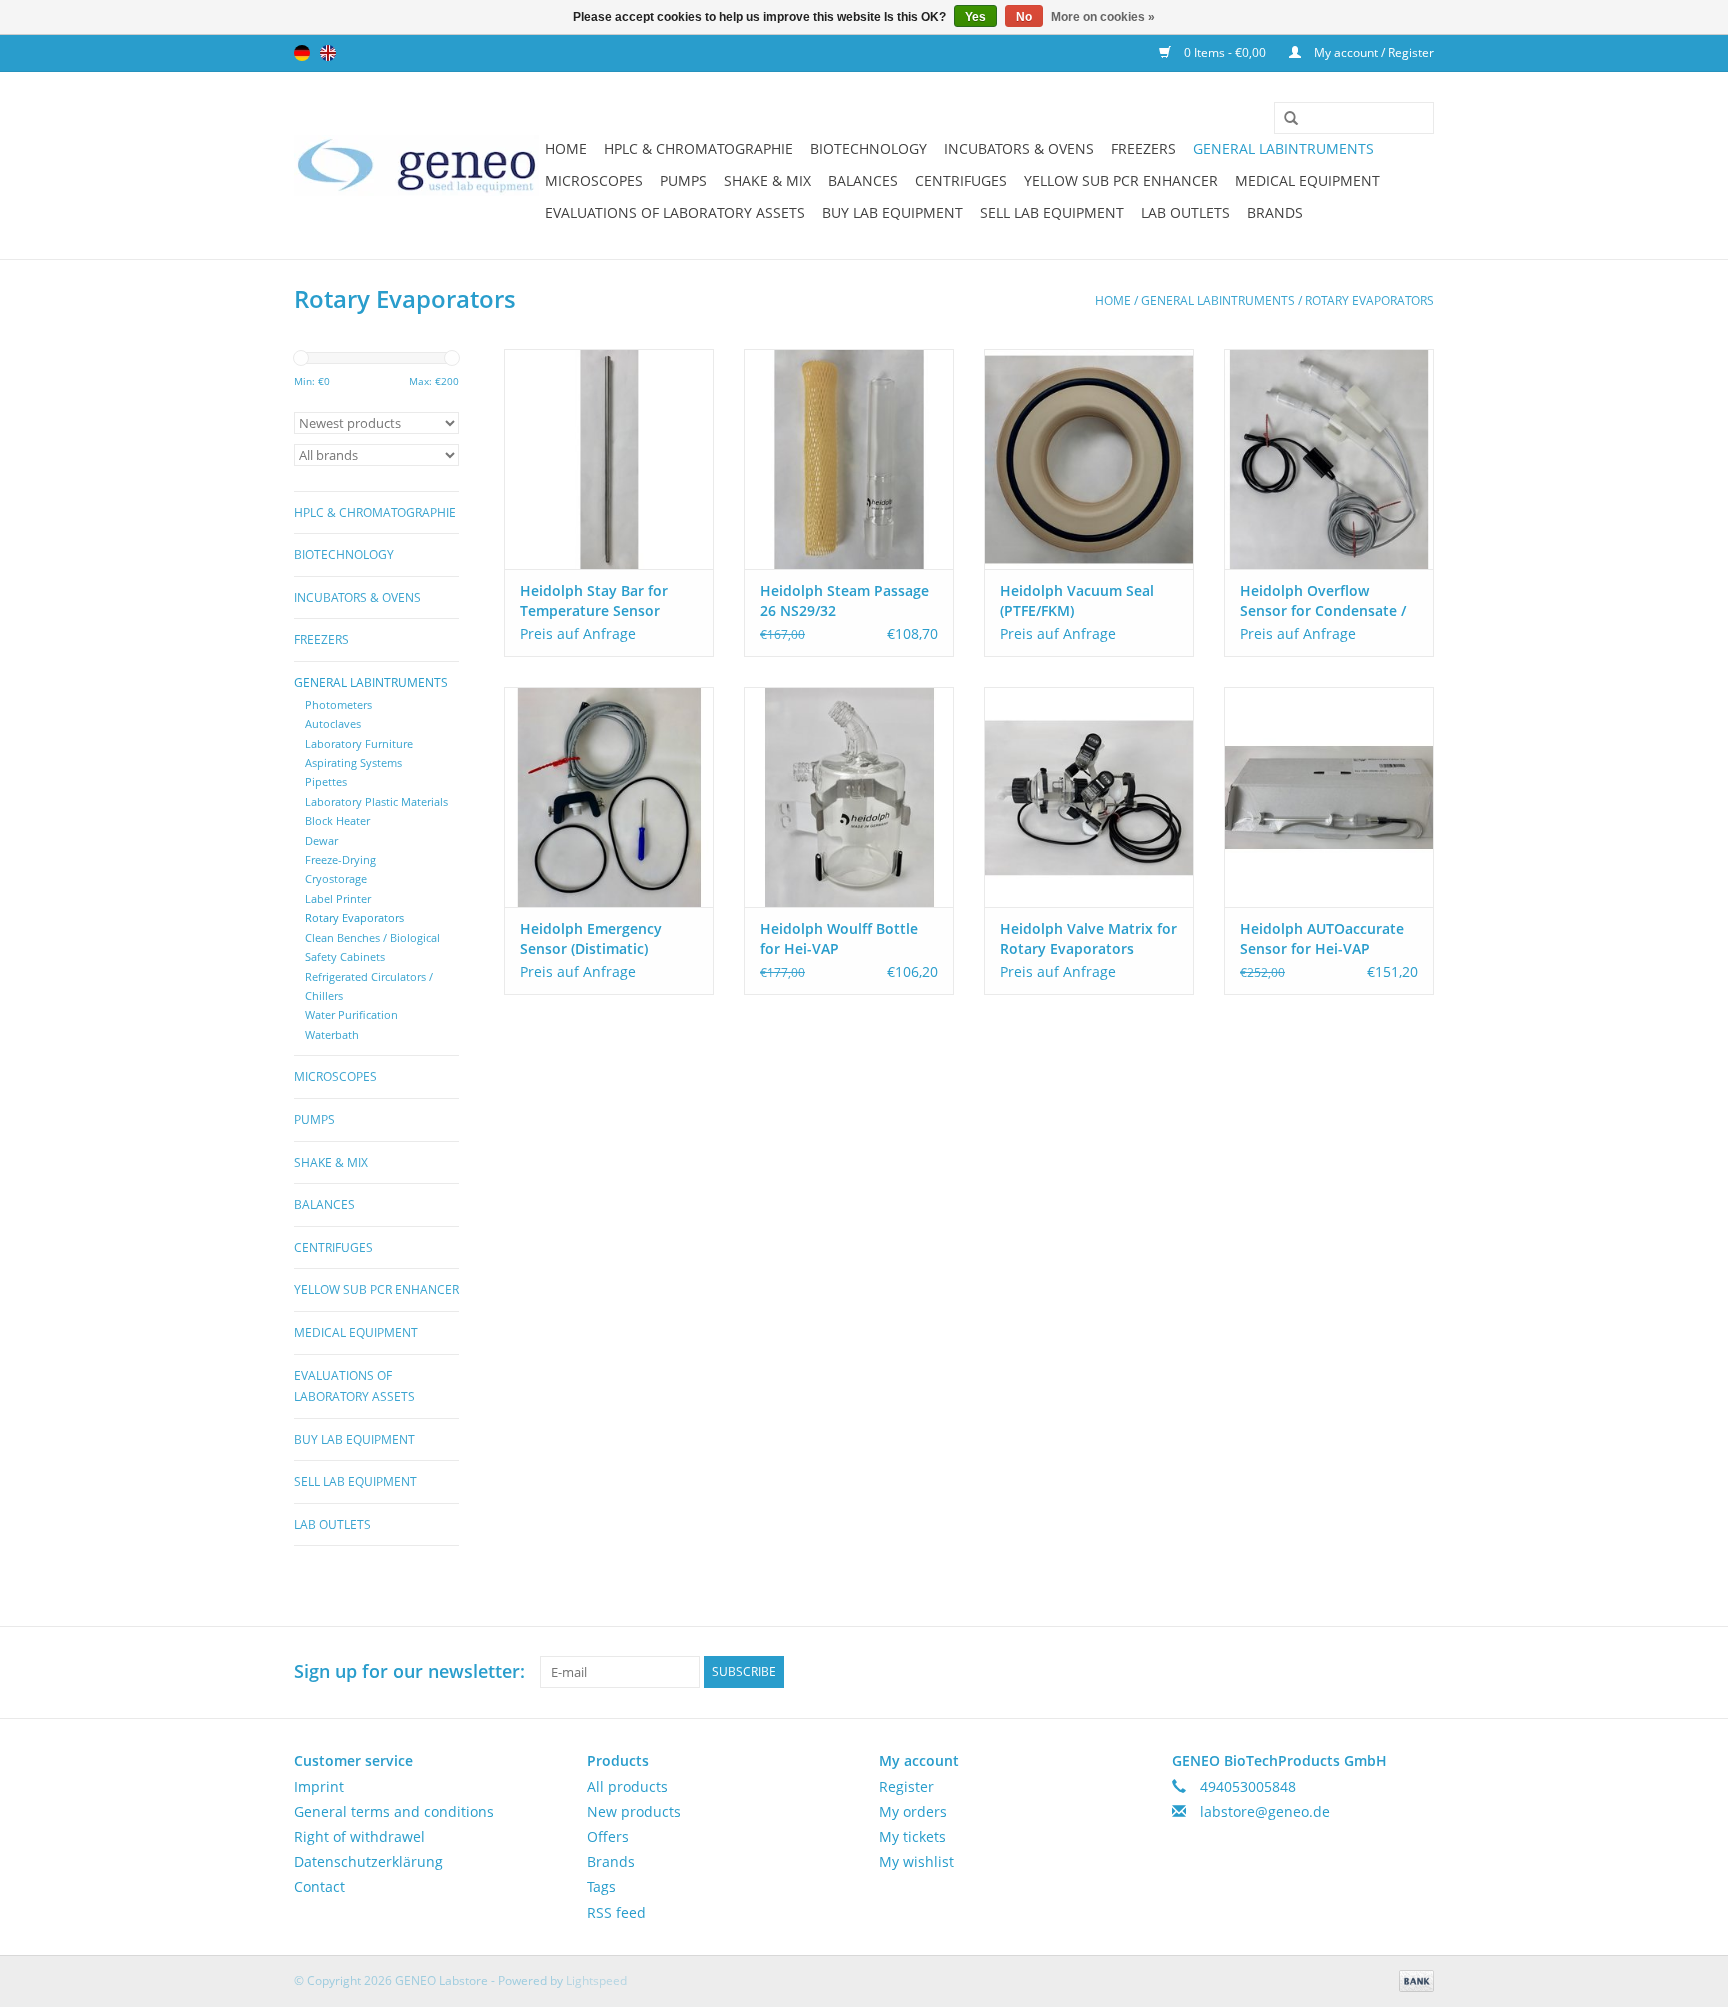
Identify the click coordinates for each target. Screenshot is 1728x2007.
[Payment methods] (1413, 1979)
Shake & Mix (767, 180)
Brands (1275, 212)
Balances (863, 180)
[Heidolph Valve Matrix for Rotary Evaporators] (1089, 797)
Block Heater (337, 820)
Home (566, 148)
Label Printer (338, 898)
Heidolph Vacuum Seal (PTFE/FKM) (1077, 600)
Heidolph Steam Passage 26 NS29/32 (844, 600)
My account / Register (1372, 52)
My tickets (912, 1836)
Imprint (319, 1786)
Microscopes (594, 180)
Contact (319, 1886)
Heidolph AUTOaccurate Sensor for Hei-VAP (1322, 938)
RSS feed (616, 1912)
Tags (601, 1886)
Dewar (321, 840)
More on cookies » (1103, 17)
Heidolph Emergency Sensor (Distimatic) (591, 938)
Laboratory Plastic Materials (376, 801)
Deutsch (302, 53)
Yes (975, 17)
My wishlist (916, 1861)
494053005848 (1248, 1786)
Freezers (1143, 148)
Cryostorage (336, 878)
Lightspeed (596, 1980)
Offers (608, 1836)
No (1024, 17)
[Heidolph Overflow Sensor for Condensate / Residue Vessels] (1329, 459)
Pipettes (326, 781)
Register (906, 1786)
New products (634, 1811)
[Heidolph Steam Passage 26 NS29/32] (849, 459)
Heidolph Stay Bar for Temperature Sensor (594, 600)
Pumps (683, 180)
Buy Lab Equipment (892, 212)
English (328, 53)
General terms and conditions (394, 1811)
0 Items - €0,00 (1225, 52)
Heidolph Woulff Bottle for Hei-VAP (839, 938)
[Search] (1284, 119)
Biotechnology (868, 148)
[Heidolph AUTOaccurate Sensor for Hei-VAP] (1329, 797)
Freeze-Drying (340, 859)
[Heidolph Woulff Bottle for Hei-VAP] (849, 797)
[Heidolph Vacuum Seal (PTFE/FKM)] (1089, 459)
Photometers (338, 704)
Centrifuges (961, 180)
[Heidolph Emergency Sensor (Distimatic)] (609, 797)
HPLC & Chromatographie (698, 148)
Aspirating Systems (353, 762)
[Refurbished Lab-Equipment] (416, 165)
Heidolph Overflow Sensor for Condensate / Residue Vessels (1323, 601)
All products (627, 1786)
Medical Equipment (1307, 180)
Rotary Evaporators (1369, 300)
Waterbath (332, 1034)
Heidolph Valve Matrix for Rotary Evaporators (1088, 938)
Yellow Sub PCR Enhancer (1121, 180)
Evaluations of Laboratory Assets (675, 212)
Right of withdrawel (359, 1836)
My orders (913, 1811)
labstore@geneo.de (1265, 1811)
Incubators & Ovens (1019, 148)
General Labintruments (1283, 148)
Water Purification (351, 1014)
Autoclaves (333, 723)
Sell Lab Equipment (1052, 212)
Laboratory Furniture (359, 743)
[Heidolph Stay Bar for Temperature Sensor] (609, 459)
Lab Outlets (1185, 212)
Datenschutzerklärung (368, 1861)
